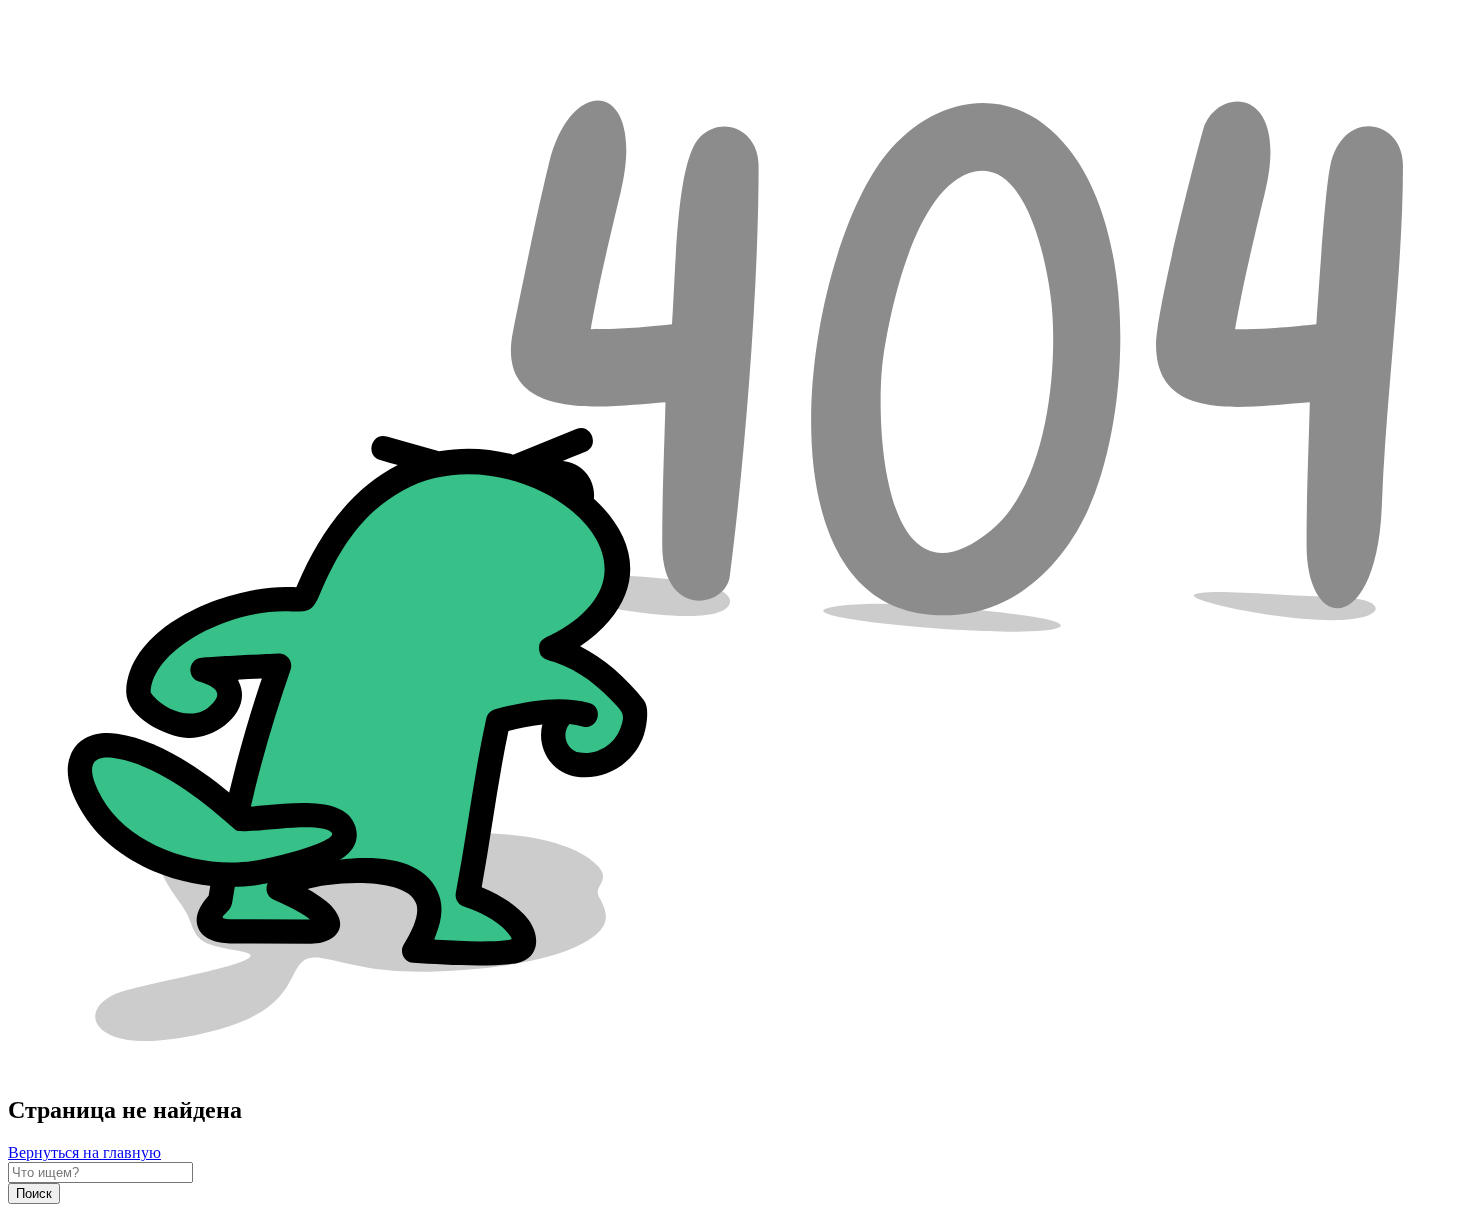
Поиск (34, 1193)
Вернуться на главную (84, 1152)
